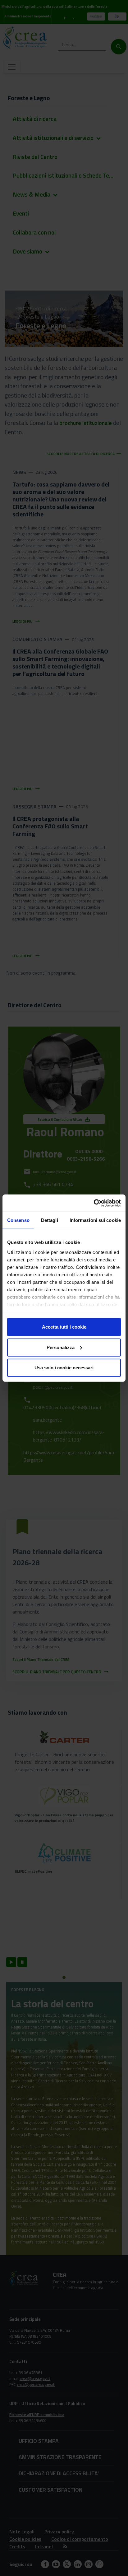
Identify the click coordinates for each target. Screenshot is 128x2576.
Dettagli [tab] (50, 1220)
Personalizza (61, 1347)
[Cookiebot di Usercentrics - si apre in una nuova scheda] (94, 1203)
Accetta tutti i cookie (64, 1327)
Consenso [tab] (18, 1220)
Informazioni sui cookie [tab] (95, 1220)
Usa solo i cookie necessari (64, 1368)
